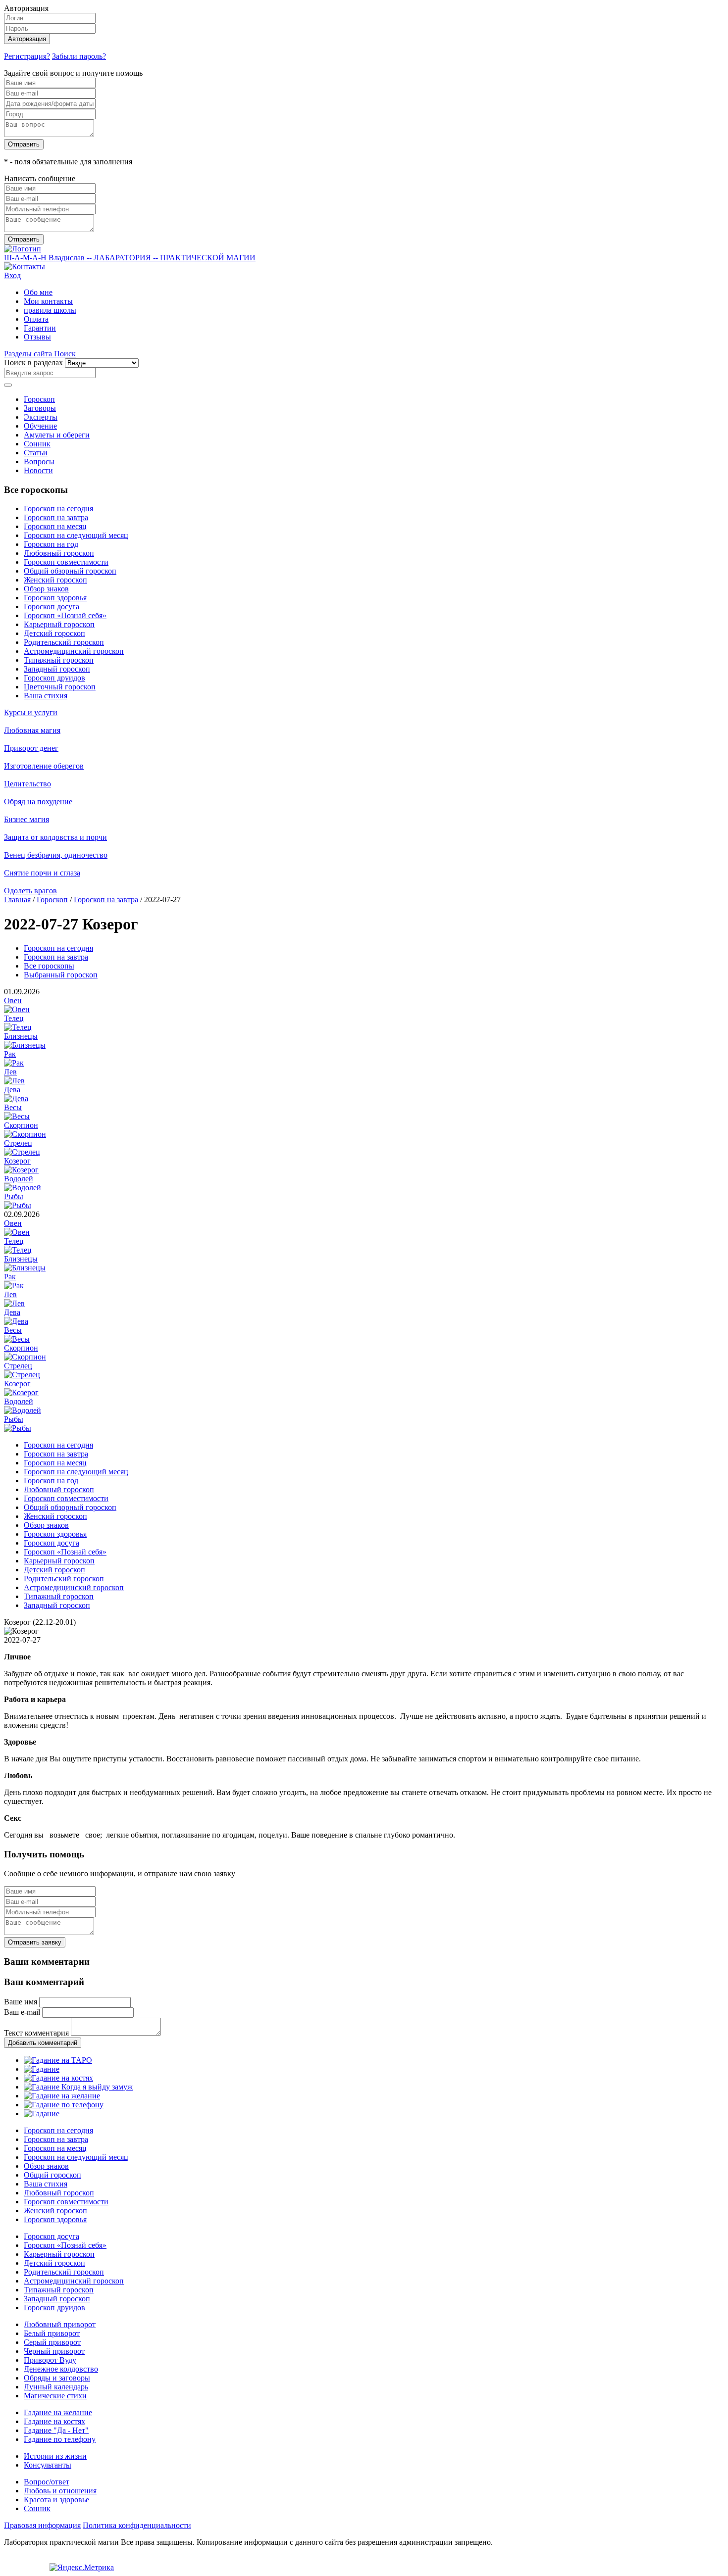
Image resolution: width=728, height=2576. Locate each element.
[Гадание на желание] (62, 2096)
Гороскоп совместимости (66, 562)
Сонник (37, 444)
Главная (17, 899)
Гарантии (40, 328)
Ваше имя (21, 2002)
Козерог (17, 1161)
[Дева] (16, 1098)
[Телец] (18, 1027)
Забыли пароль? (79, 56)
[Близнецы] (25, 1045)
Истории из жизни (55, 2456)
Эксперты (41, 417)
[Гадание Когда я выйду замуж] (78, 2087)
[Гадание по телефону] (64, 2105)
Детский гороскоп (54, 633)
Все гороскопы (49, 966)
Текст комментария (36, 2033)
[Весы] (17, 1116)
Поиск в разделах (33, 363)
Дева (12, 1090)
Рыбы (14, 1196)
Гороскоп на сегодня (58, 509)
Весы (13, 1107)
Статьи (36, 453)
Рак (10, 1054)
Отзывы (37, 337)
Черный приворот (54, 2351)
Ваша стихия (46, 696)
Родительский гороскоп (64, 642)
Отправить (24, 144)
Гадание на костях (54, 2421)
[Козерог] (21, 1170)
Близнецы (21, 1036)
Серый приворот (52, 2342)
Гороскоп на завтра (56, 517)
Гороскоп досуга (52, 607)
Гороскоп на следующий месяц (76, 535)
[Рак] (14, 1063)
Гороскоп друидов (54, 678)
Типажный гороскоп (59, 660)
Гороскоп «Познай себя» (65, 615)
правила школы (50, 310)
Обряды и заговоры (57, 2378)
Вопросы (39, 462)
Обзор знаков (46, 589)
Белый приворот (52, 2333)
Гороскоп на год (51, 544)
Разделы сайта (29, 354)
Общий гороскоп (52, 2175)
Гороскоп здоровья (55, 598)
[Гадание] (42, 2069)
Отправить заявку (35, 1942)
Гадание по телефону (60, 2439)
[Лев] (14, 1081)
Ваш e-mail (22, 2012)
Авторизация (27, 39)
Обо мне (38, 292)
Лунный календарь (56, 2387)
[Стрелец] (22, 1152)
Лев (10, 1072)
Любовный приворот (60, 2324)
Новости (38, 470)
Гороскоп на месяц (55, 526)
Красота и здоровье (56, 2500)
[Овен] (17, 1009)
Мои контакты (48, 301)
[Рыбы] (18, 1205)
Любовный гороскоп (59, 553)
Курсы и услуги (31, 712)
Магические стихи (55, 2396)
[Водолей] (23, 1188)
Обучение (40, 426)
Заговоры (40, 408)
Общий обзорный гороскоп (70, 571)
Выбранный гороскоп (61, 975)
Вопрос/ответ (47, 2482)
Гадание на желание (58, 2412)
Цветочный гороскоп (60, 687)
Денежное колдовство (61, 2369)
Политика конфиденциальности (137, 2525)
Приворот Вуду (50, 2360)
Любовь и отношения (60, 2491)
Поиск (65, 354)
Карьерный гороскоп (59, 624)
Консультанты (48, 2465)
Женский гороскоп (55, 580)
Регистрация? (27, 56)
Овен (13, 1000)
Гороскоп (39, 399)
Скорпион (21, 1125)
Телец (14, 1018)
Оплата (36, 319)
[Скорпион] (25, 1134)
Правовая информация (42, 2525)
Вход (12, 275)
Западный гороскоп (57, 669)
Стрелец (18, 1143)
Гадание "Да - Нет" (56, 2430)
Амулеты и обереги (57, 435)
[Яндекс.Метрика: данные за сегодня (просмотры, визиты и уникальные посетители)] (82, 2568)
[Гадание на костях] (58, 2078)
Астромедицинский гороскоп (74, 651)
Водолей (19, 1179)
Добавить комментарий (43, 2043)
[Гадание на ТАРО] (58, 2060)
